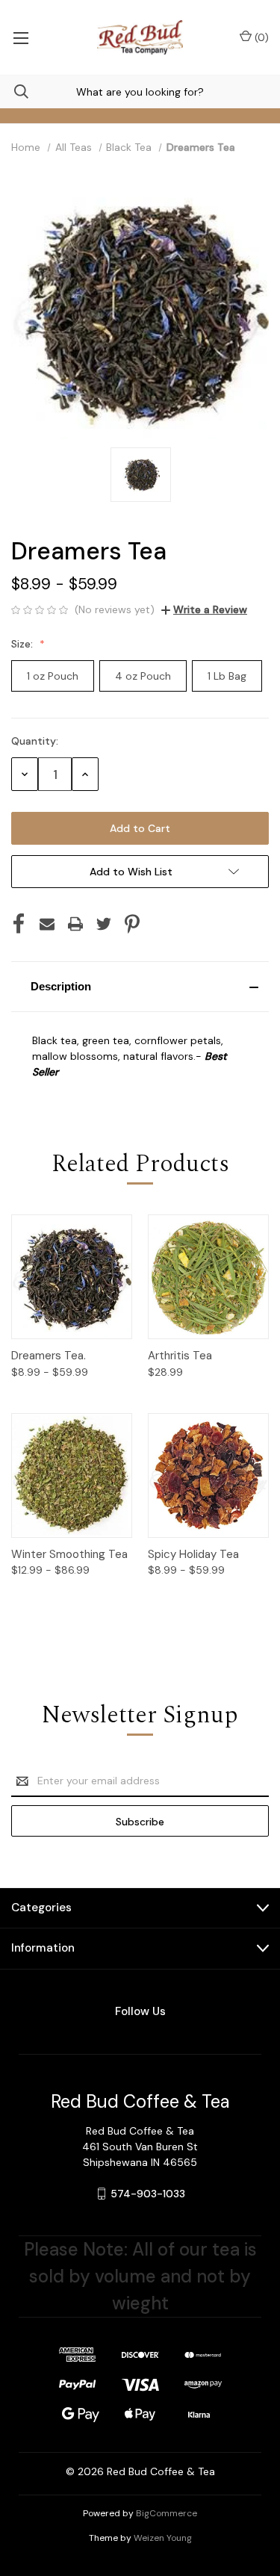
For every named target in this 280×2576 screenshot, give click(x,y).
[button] (140, 987)
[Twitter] (104, 924)
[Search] (14, 91)
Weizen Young (163, 2538)
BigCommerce (167, 2513)
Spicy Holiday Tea (193, 1554)
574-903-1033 (148, 2194)
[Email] (47, 924)
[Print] (75, 924)
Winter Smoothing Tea (69, 1554)
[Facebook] (19, 924)
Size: (24, 644)
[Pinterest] (132, 924)
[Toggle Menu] (21, 37)
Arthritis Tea (180, 1356)
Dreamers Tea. (49, 1356)
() (260, 37)
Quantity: (35, 741)
